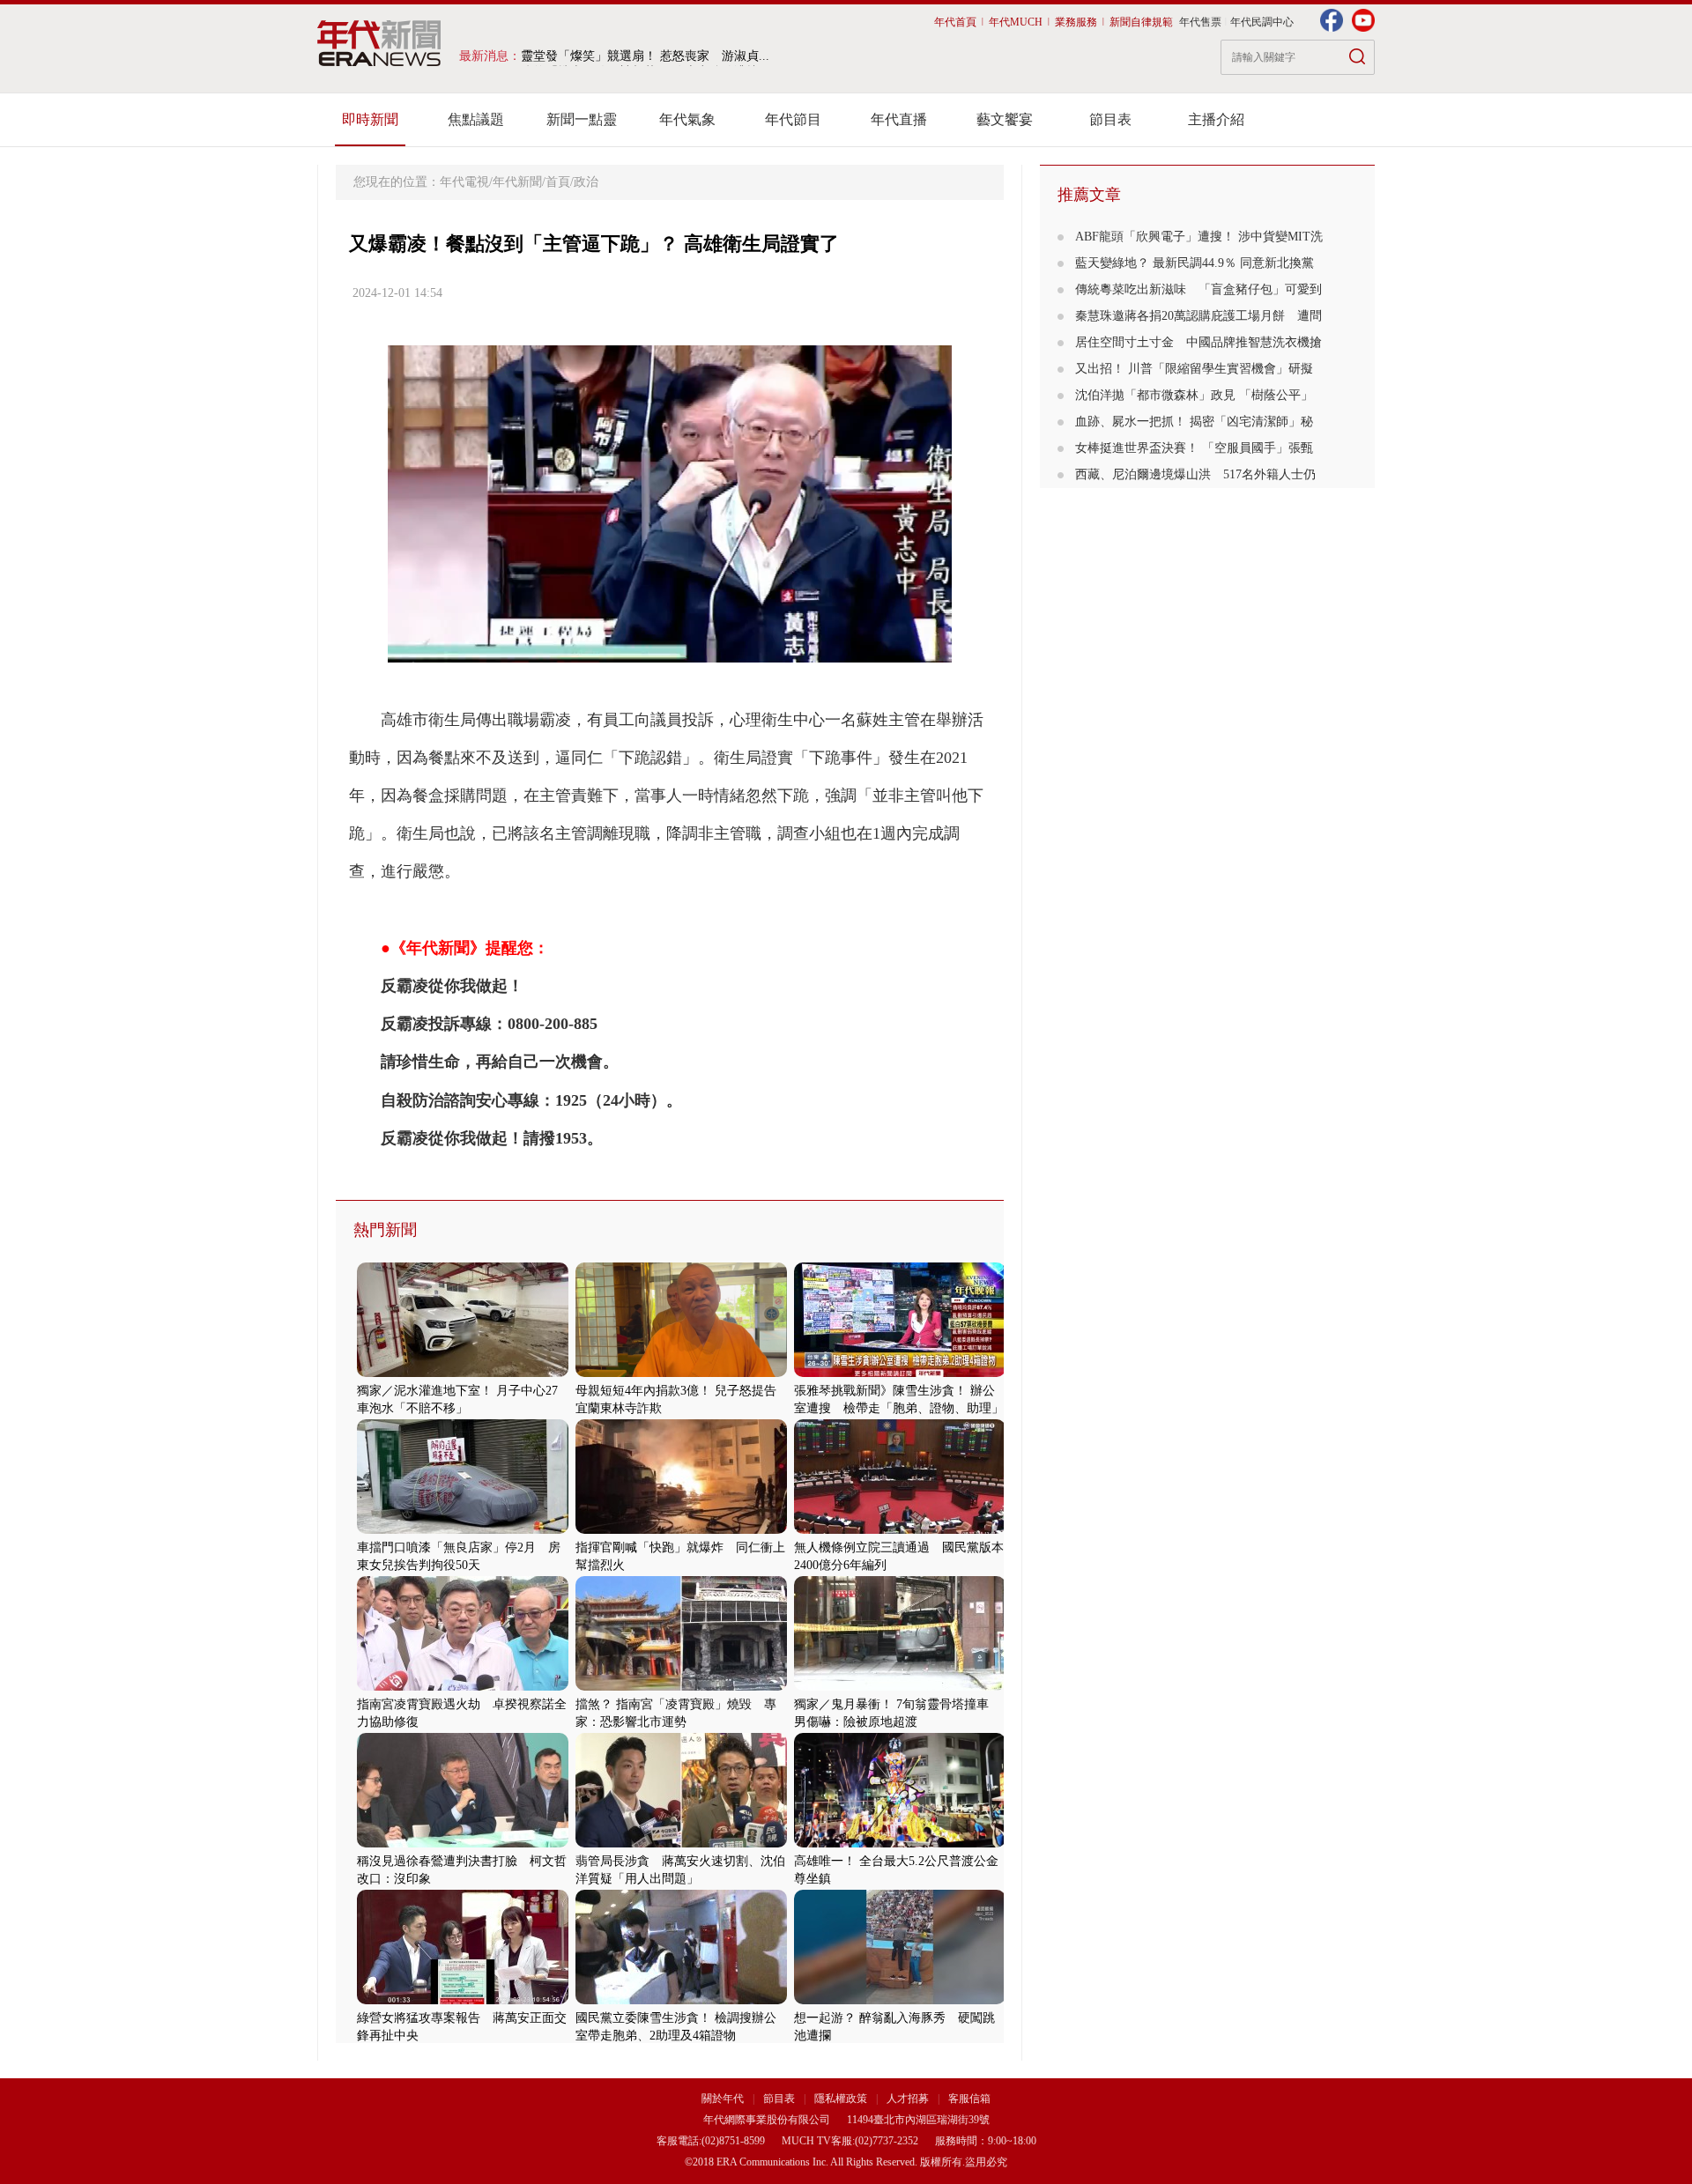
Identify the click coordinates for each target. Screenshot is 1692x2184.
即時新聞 (370, 119)
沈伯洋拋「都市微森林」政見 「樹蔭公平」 (1194, 395)
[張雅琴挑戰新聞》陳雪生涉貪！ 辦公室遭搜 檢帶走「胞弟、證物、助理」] (900, 1373)
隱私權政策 (842, 2099)
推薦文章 (1089, 195)
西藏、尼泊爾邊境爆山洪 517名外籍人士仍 (1195, 474)
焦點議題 (476, 119)
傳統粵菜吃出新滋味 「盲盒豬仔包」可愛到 (1198, 289)
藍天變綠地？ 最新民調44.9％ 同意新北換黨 (1195, 263)
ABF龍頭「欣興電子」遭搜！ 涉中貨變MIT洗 (1199, 237)
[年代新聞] (379, 43)
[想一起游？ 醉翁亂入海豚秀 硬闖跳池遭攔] (900, 2000)
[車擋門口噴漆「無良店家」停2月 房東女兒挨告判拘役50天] (463, 1530)
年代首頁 (955, 22)
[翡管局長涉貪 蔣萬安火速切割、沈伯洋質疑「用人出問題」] (681, 1843)
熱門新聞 (385, 1230)
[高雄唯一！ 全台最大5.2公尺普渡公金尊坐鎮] (900, 1843)
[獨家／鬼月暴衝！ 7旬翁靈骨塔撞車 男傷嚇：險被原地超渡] (900, 1687)
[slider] (669, 650)
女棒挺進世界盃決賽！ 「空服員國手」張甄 (1194, 448)
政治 (586, 182)
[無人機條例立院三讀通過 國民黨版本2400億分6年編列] (900, 1530)
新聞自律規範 (1141, 22)
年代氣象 (687, 119)
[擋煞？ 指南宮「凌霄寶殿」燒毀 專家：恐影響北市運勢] (681, 1687)
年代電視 (464, 182)
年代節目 (793, 119)
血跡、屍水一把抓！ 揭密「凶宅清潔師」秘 (1194, 422)
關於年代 (723, 2099)
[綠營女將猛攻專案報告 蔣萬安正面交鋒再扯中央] (463, 2000)
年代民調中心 (1262, 22)
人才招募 (908, 2099)
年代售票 (1200, 22)
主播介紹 (1216, 119)
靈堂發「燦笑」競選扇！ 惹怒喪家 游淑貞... (645, 56)
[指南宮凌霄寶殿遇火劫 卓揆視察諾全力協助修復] (463, 1687)
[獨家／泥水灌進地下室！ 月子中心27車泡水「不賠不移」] (463, 1373)
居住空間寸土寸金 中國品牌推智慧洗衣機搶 (1198, 342)
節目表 (1110, 119)
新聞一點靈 (582, 119)
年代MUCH (1016, 22)
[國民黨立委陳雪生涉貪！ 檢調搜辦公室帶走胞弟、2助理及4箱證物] (681, 2000)
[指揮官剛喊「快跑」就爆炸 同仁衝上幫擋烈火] (681, 1530)
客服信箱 (969, 2099)
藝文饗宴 (1005, 119)
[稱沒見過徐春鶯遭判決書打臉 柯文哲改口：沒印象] (463, 1843)
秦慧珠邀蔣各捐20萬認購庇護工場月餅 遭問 (1198, 316)
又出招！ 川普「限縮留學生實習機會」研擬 (1194, 369)
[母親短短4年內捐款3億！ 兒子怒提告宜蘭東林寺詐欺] (681, 1373)
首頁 (558, 182)
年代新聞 (517, 182)
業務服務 (1076, 22)
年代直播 (899, 119)
